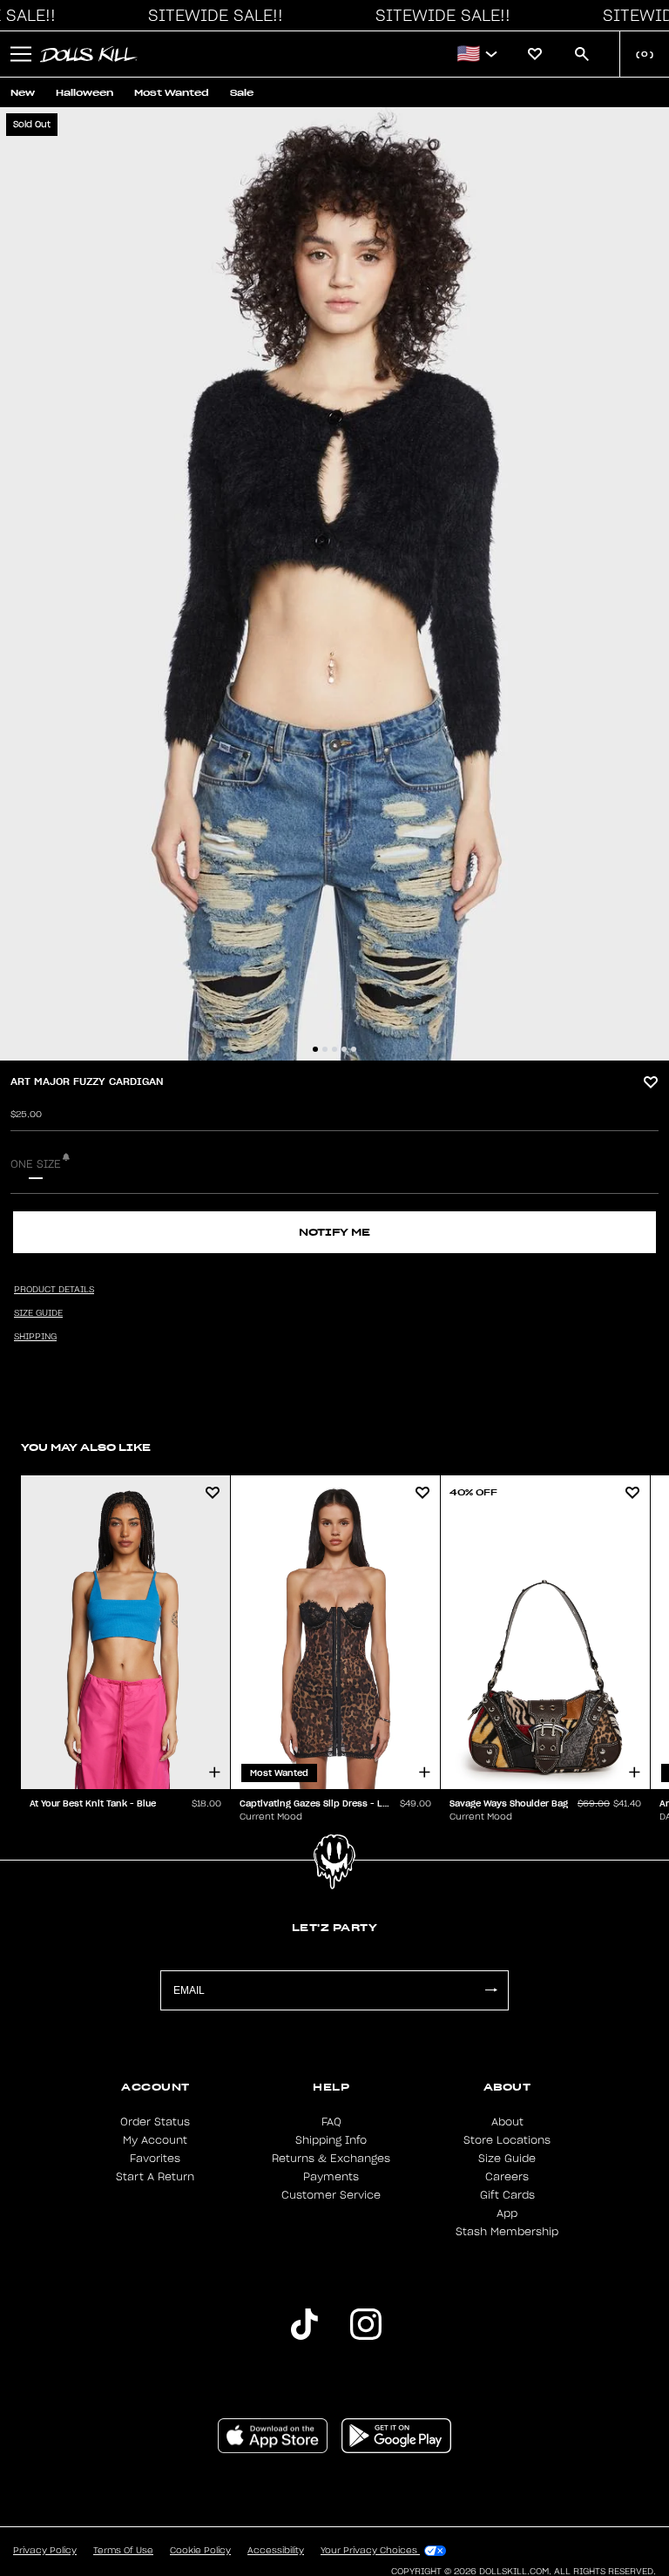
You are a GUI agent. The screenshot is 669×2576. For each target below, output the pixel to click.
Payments (331, 2177)
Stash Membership (507, 2232)
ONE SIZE (36, 1164)
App (507, 2213)
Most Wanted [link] (172, 93)
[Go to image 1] (315, 1049)
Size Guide (507, 2159)
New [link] (23, 93)
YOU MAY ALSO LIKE (86, 1447)
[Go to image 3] (334, 1049)
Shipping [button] (35, 1337)
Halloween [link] (84, 93)
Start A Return (155, 2177)
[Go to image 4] (344, 1049)
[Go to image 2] (325, 1049)
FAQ (331, 2122)
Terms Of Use (123, 2551)
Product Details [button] (54, 1290)
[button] (211, 16)
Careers (507, 2177)
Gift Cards (507, 2195)
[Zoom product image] (334, 584)
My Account (155, 2140)
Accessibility (276, 2551)
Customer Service (331, 2195)
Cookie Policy (200, 2551)
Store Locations (507, 2140)
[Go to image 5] (354, 1049)
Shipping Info (331, 2140)
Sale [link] (242, 93)
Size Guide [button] (38, 1313)
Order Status (155, 2122)
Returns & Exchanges (331, 2159)
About (507, 2122)
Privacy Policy (45, 2551)
